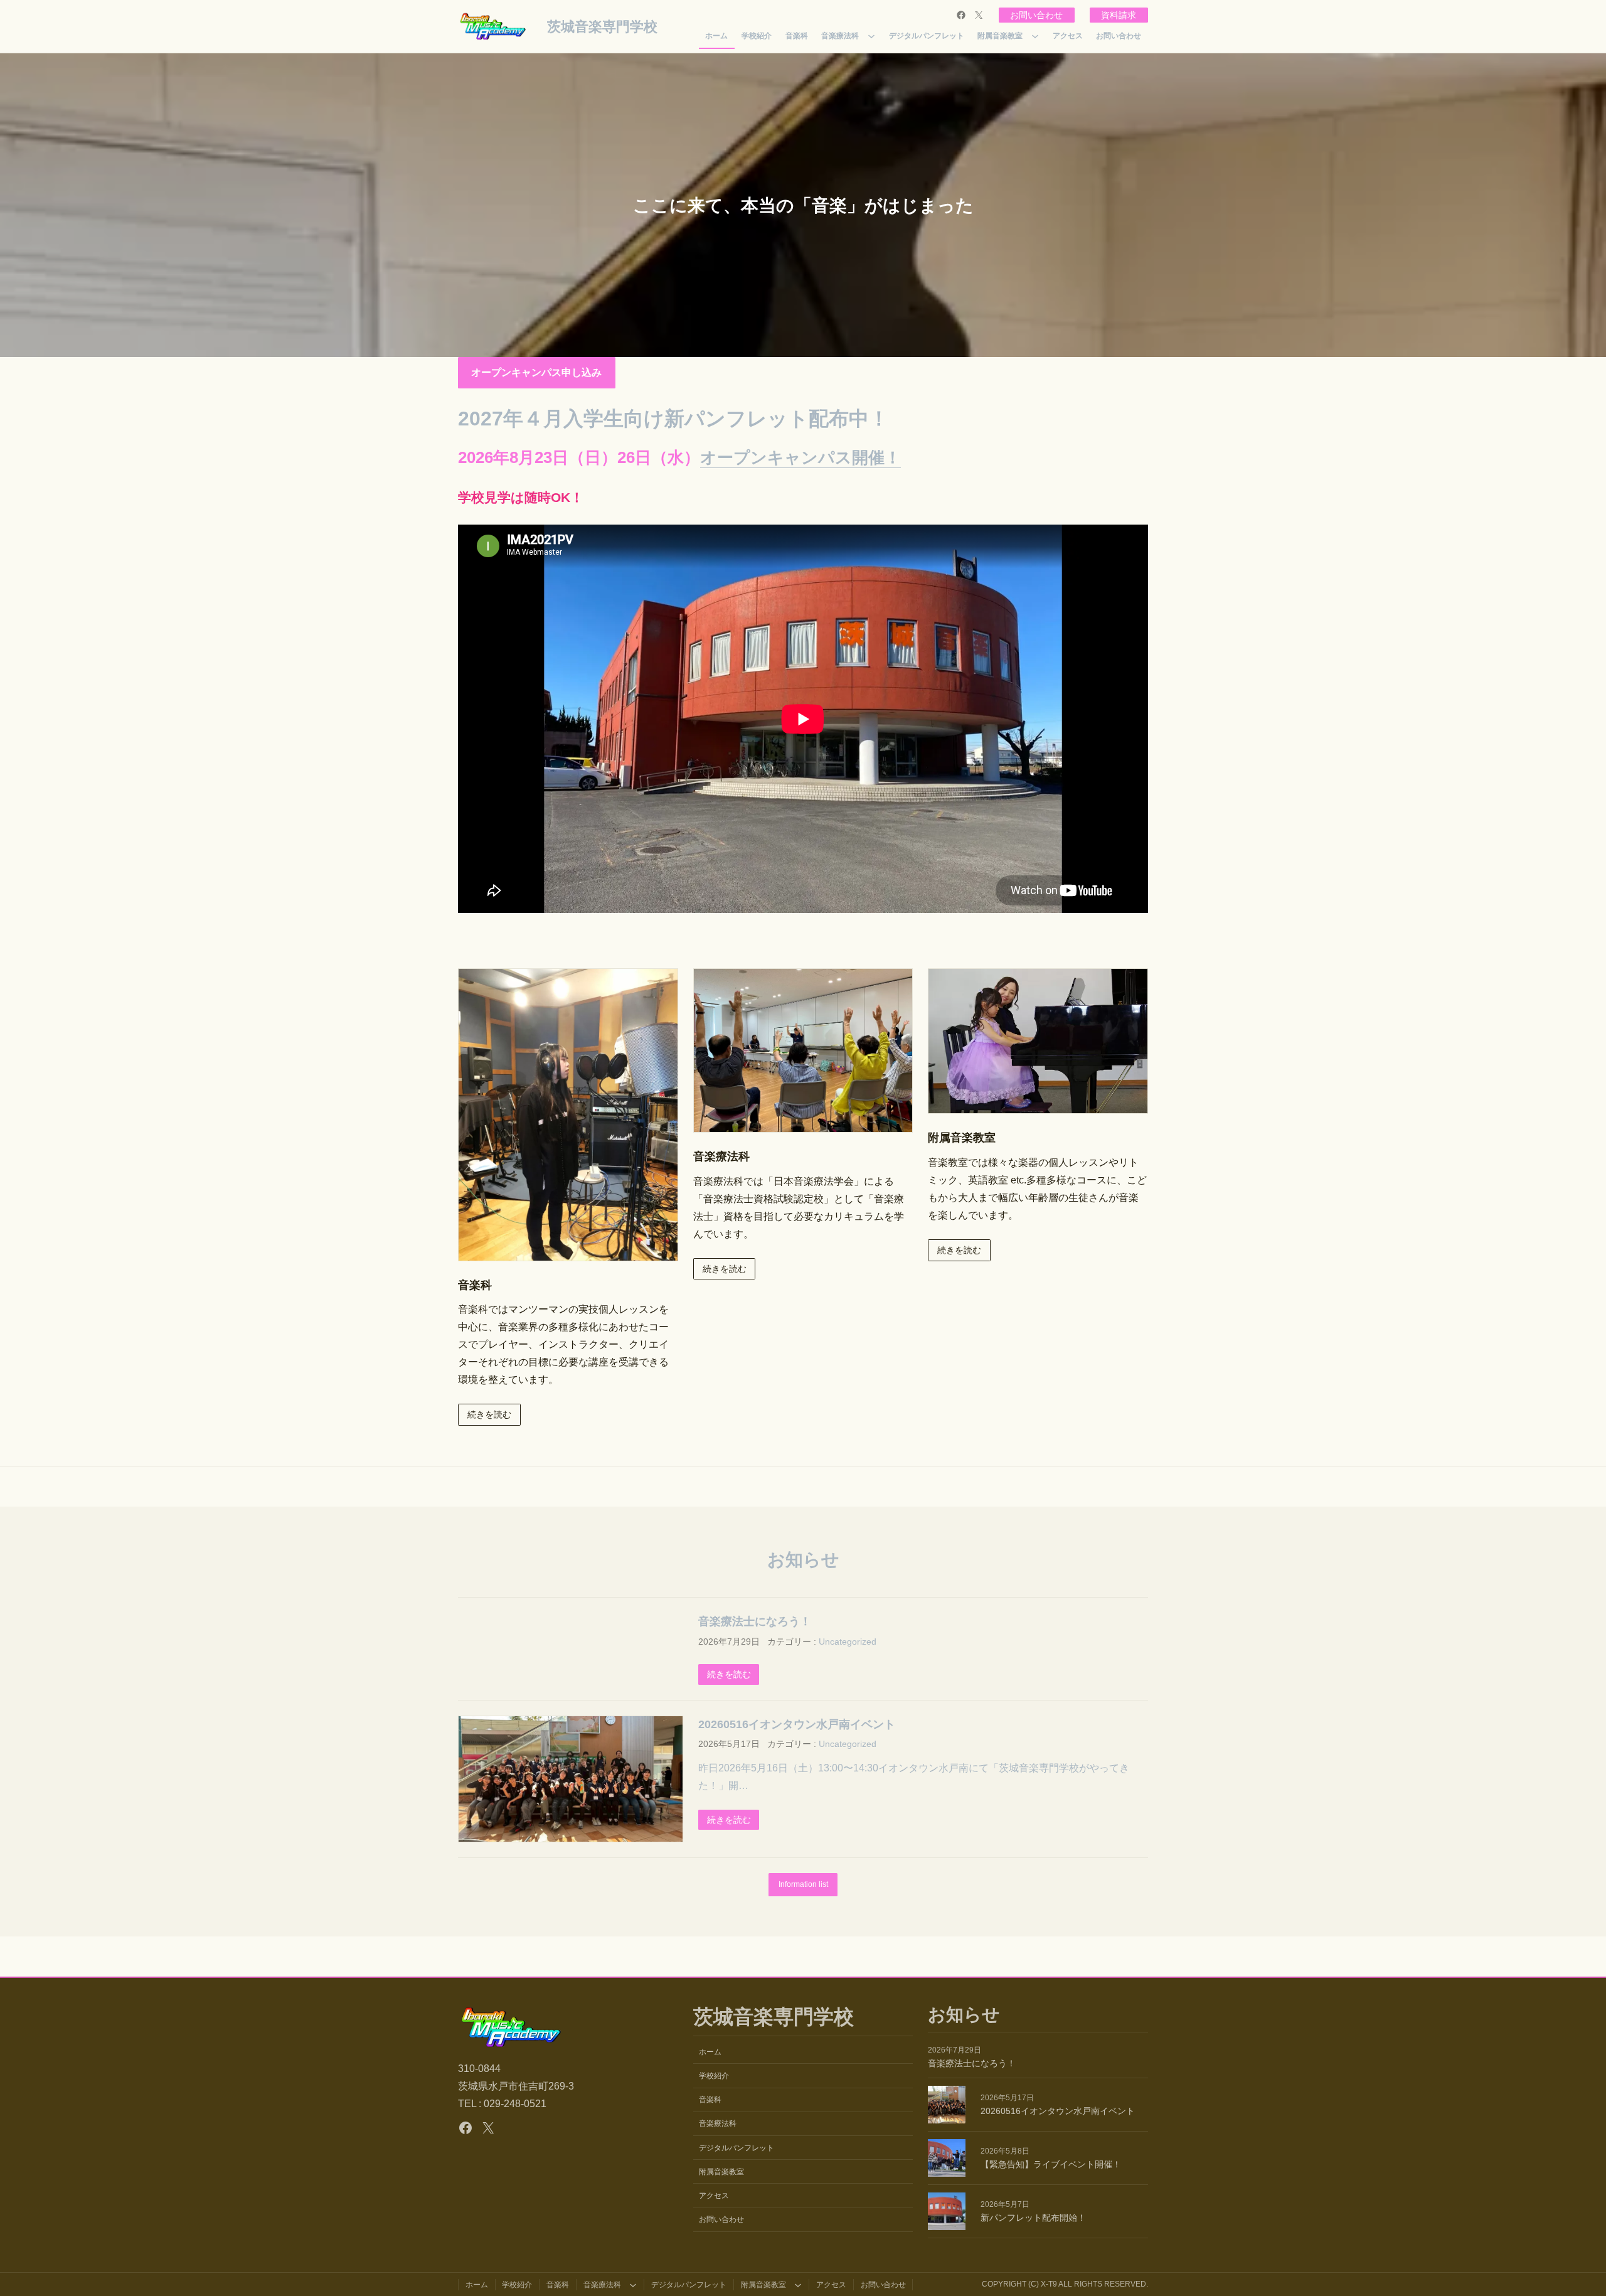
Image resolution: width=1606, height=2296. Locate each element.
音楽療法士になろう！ (755, 1621)
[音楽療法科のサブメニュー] (871, 36)
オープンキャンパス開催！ (800, 457)
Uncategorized (848, 1642)
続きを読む (489, 1414)
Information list (803, 1884)
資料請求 (1119, 15)
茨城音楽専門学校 (602, 27)
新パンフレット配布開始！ (1033, 2218)
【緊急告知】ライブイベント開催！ (1051, 2164)
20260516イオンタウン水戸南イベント (797, 1724)
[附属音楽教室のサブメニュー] (1035, 36)
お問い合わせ (1036, 15)
